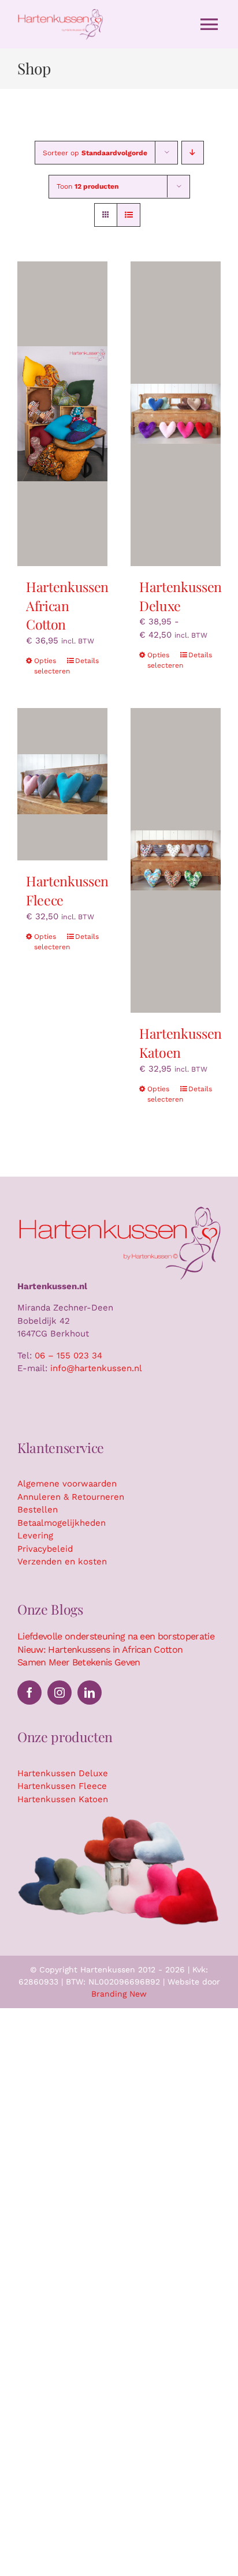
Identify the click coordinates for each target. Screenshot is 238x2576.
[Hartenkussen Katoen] (176, 860)
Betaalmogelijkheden (62, 1523)
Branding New (119, 1994)
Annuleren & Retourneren (71, 1497)
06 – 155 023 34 (68, 1356)
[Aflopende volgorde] (193, 153)
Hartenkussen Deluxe (181, 596)
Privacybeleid (45, 1549)
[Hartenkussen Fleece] (62, 784)
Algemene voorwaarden (67, 1484)
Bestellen (38, 1510)
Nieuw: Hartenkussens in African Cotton (100, 1650)
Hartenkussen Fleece (62, 1786)
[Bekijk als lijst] (129, 215)
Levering (35, 1536)
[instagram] (59, 1693)
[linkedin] (90, 1693)
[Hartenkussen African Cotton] (62, 414)
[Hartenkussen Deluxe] (176, 414)
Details (87, 661)
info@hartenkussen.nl (96, 1368)
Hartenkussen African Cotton (67, 605)
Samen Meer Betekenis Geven (79, 1662)
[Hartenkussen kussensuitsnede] (119, 1818)
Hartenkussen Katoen (181, 1043)
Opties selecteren (48, 666)
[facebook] (29, 1693)
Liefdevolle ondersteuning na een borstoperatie (116, 1636)
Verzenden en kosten (62, 1562)
